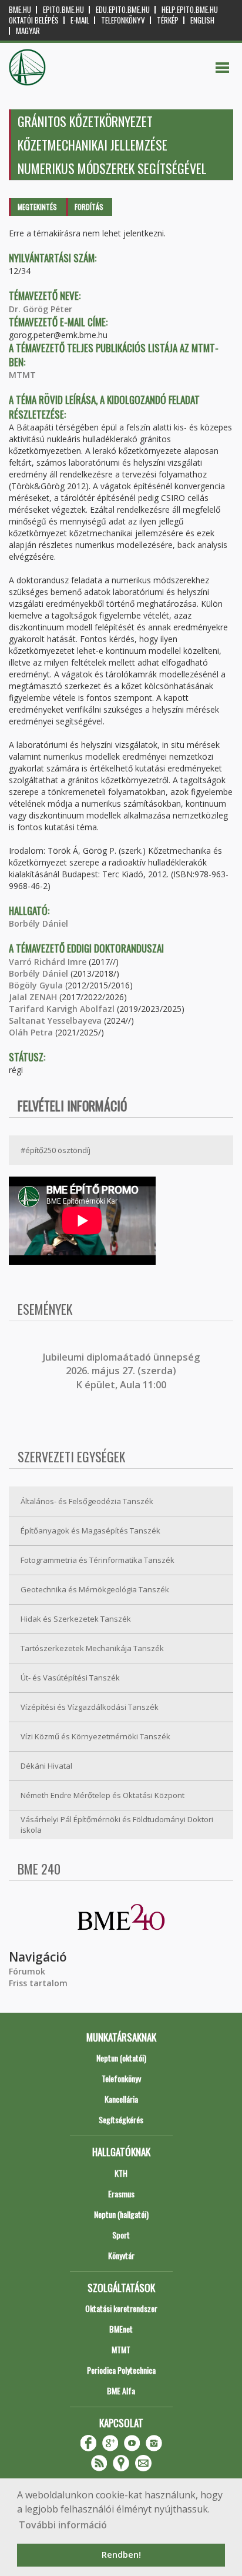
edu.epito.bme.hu (123, 10)
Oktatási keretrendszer (121, 2308)
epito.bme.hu (63, 10)
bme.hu (20, 10)
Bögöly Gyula (36, 985)
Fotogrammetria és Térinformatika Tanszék (98, 1560)
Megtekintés (37, 207)
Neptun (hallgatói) (121, 2214)
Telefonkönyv (123, 20)
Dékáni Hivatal (46, 1766)
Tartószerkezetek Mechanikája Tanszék (92, 1648)
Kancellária (121, 2099)
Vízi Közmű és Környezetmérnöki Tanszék (95, 1736)
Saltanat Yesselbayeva (55, 1020)
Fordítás (89, 207)
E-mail (80, 20)
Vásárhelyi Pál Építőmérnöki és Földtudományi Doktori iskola (117, 1825)
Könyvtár (121, 2255)
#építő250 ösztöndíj (56, 1150)
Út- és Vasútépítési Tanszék (70, 1678)
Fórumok (27, 1971)
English (202, 20)
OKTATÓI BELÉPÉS (34, 20)
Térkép (168, 20)
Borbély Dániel (38, 923)
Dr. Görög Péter (41, 309)
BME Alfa (121, 2390)
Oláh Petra (31, 1032)
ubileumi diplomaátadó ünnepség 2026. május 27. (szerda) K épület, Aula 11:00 (122, 1371)
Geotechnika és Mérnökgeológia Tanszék (95, 1589)
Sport (121, 2235)
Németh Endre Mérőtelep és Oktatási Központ (102, 1795)
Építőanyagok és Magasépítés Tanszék (90, 1531)
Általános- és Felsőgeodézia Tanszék (87, 1501)
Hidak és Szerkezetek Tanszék (76, 1619)
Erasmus (121, 2194)
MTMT (22, 375)
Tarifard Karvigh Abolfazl (62, 1009)
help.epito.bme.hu (190, 10)
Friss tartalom (38, 1983)
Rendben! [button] (121, 2555)
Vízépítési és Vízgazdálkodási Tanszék (90, 1707)
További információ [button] (63, 2525)
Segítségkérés (121, 2119)
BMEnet (121, 2329)
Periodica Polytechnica (121, 2370)
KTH (121, 2173)
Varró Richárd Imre (48, 962)
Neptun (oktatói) (121, 2058)
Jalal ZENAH (33, 997)
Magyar (28, 31)
